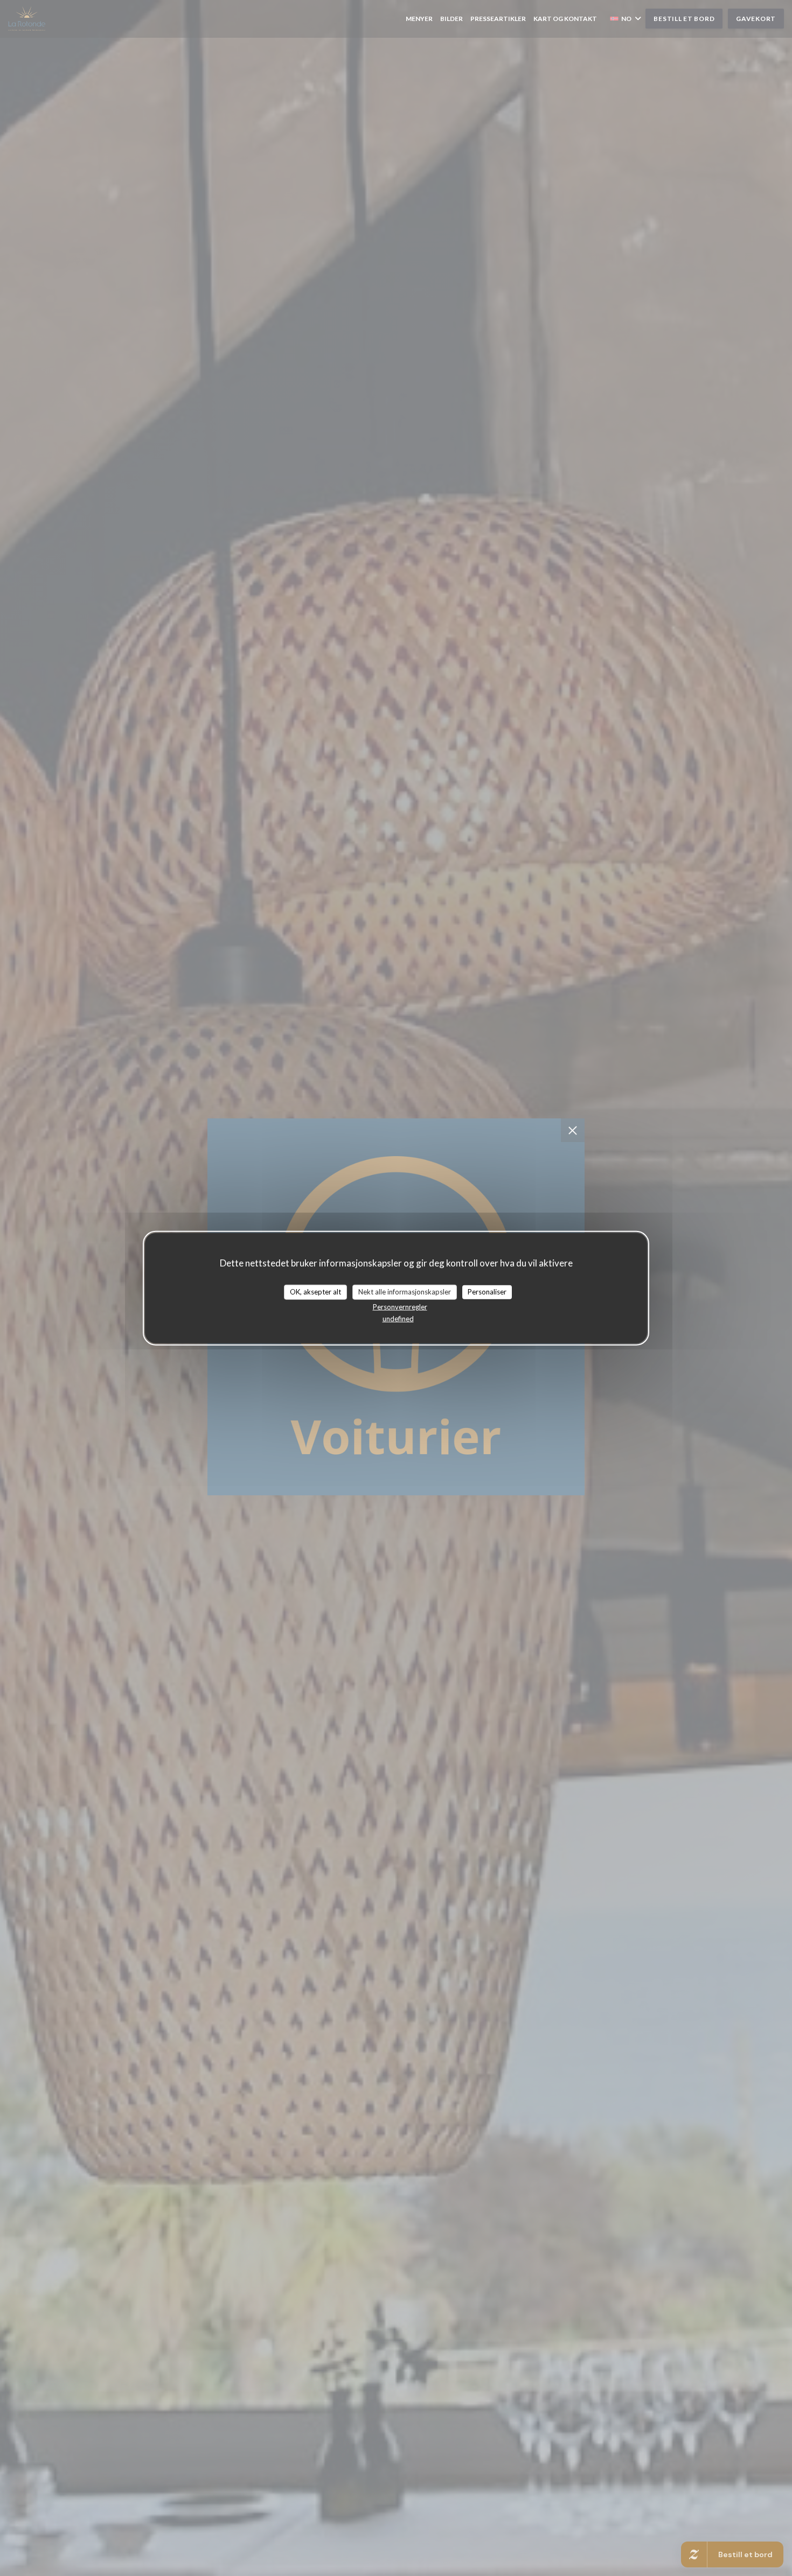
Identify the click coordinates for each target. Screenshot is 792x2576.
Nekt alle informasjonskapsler (405, 1292)
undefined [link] (398, 1318)
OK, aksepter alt (315, 1292)
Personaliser (487, 1292)
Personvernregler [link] (400, 1306)
